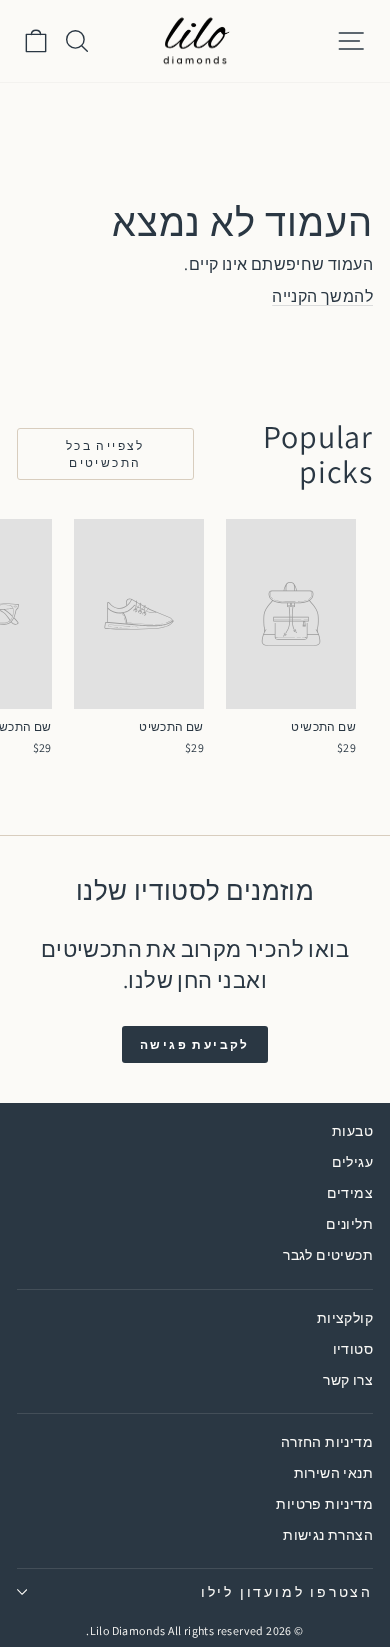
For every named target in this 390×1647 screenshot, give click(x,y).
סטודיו (353, 1349)
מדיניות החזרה (327, 1442)
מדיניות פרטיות (324, 1504)
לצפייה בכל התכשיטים (105, 454)
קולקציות (345, 1318)
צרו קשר (348, 1380)
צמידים (350, 1193)
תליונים (349, 1224)
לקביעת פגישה (195, 1044)
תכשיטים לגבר (328, 1255)
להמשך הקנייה (322, 296)
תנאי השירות (333, 1473)
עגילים (352, 1162)
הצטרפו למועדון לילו (287, 1592)
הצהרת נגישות (328, 1535)
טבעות (352, 1131)
